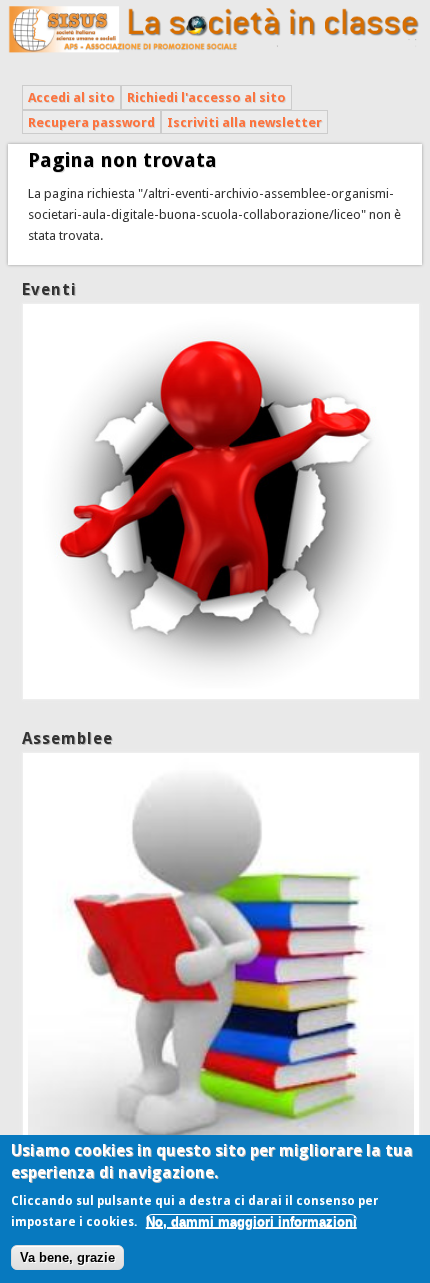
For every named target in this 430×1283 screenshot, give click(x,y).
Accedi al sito (71, 97)
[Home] (215, 54)
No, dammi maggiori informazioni (251, 1221)
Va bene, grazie (67, 1257)
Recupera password (91, 122)
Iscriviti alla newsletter (244, 122)
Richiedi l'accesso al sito (206, 97)
